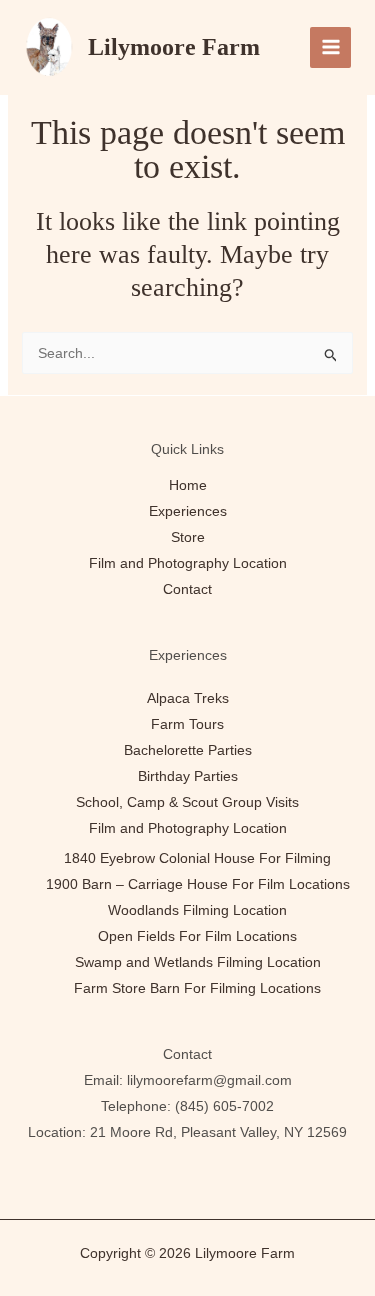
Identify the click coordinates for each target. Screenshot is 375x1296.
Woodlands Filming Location (197, 910)
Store (188, 537)
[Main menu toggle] (330, 47)
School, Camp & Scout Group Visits (187, 802)
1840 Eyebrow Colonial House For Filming (197, 858)
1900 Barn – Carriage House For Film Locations (198, 884)
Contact (187, 589)
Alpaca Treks (188, 698)
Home (188, 485)
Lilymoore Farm (174, 47)
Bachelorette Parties (188, 750)
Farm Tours (187, 724)
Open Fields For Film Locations (197, 936)
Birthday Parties (188, 776)
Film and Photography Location (188, 563)
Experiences (188, 511)
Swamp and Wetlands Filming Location (198, 962)
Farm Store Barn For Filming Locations (197, 988)
